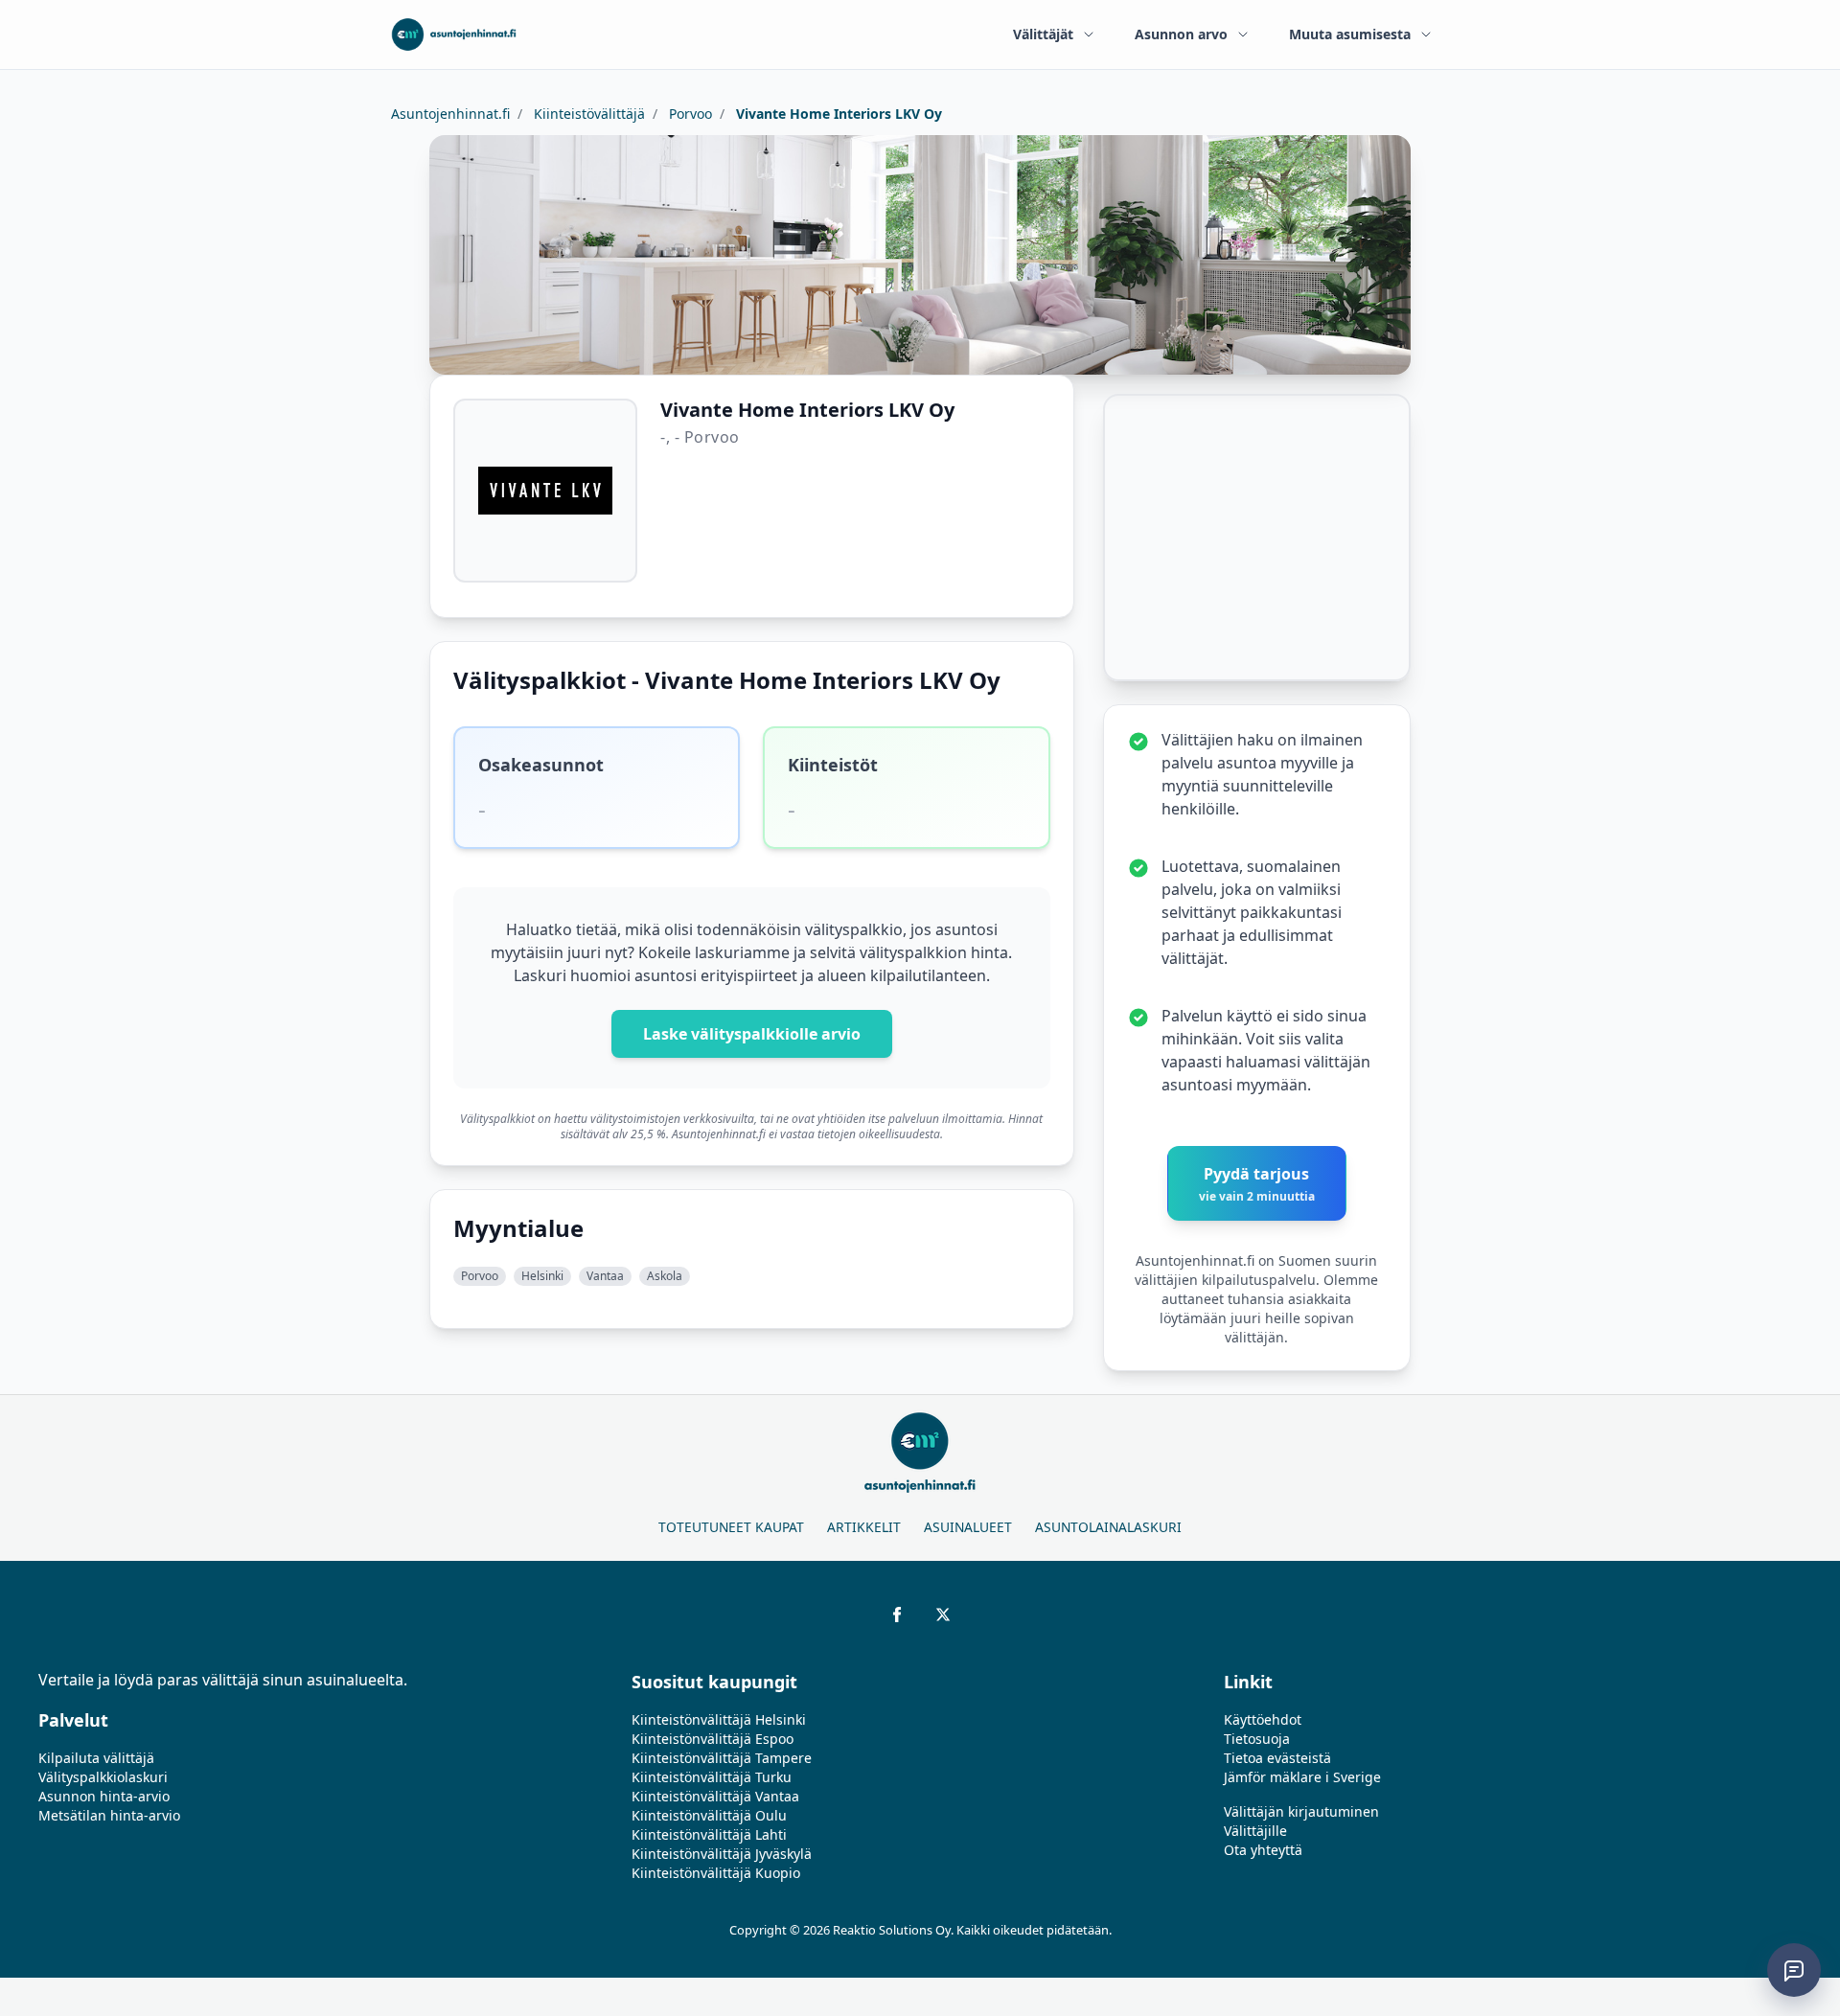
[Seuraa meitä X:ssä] (943, 1615)
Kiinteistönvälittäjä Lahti (709, 1834)
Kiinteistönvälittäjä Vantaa (715, 1796)
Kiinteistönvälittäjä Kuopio (716, 1873)
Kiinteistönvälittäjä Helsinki (719, 1719)
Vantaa (605, 1276)
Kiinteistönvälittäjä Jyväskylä (722, 1854)
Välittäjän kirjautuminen (1301, 1811)
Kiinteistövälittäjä (587, 114)
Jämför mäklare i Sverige (1302, 1777)
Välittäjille (1255, 1831)
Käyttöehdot (1263, 1719)
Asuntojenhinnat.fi (450, 114)
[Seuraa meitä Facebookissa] (897, 1615)
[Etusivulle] (454, 34)
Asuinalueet (968, 1527)
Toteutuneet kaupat (731, 1527)
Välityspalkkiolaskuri (103, 1777)
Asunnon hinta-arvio (104, 1796)
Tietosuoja (1257, 1739)
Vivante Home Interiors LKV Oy (837, 114)
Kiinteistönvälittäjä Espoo (713, 1739)
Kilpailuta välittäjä (96, 1758)
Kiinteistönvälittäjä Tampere (722, 1758)
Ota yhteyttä (1263, 1850)
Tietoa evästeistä (1277, 1758)
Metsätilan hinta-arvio (109, 1815)
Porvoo (689, 114)
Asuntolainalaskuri (1108, 1527)
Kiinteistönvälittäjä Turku (712, 1777)
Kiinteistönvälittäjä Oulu (709, 1815)
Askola (665, 1276)
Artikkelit (864, 1527)
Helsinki (542, 1276)
